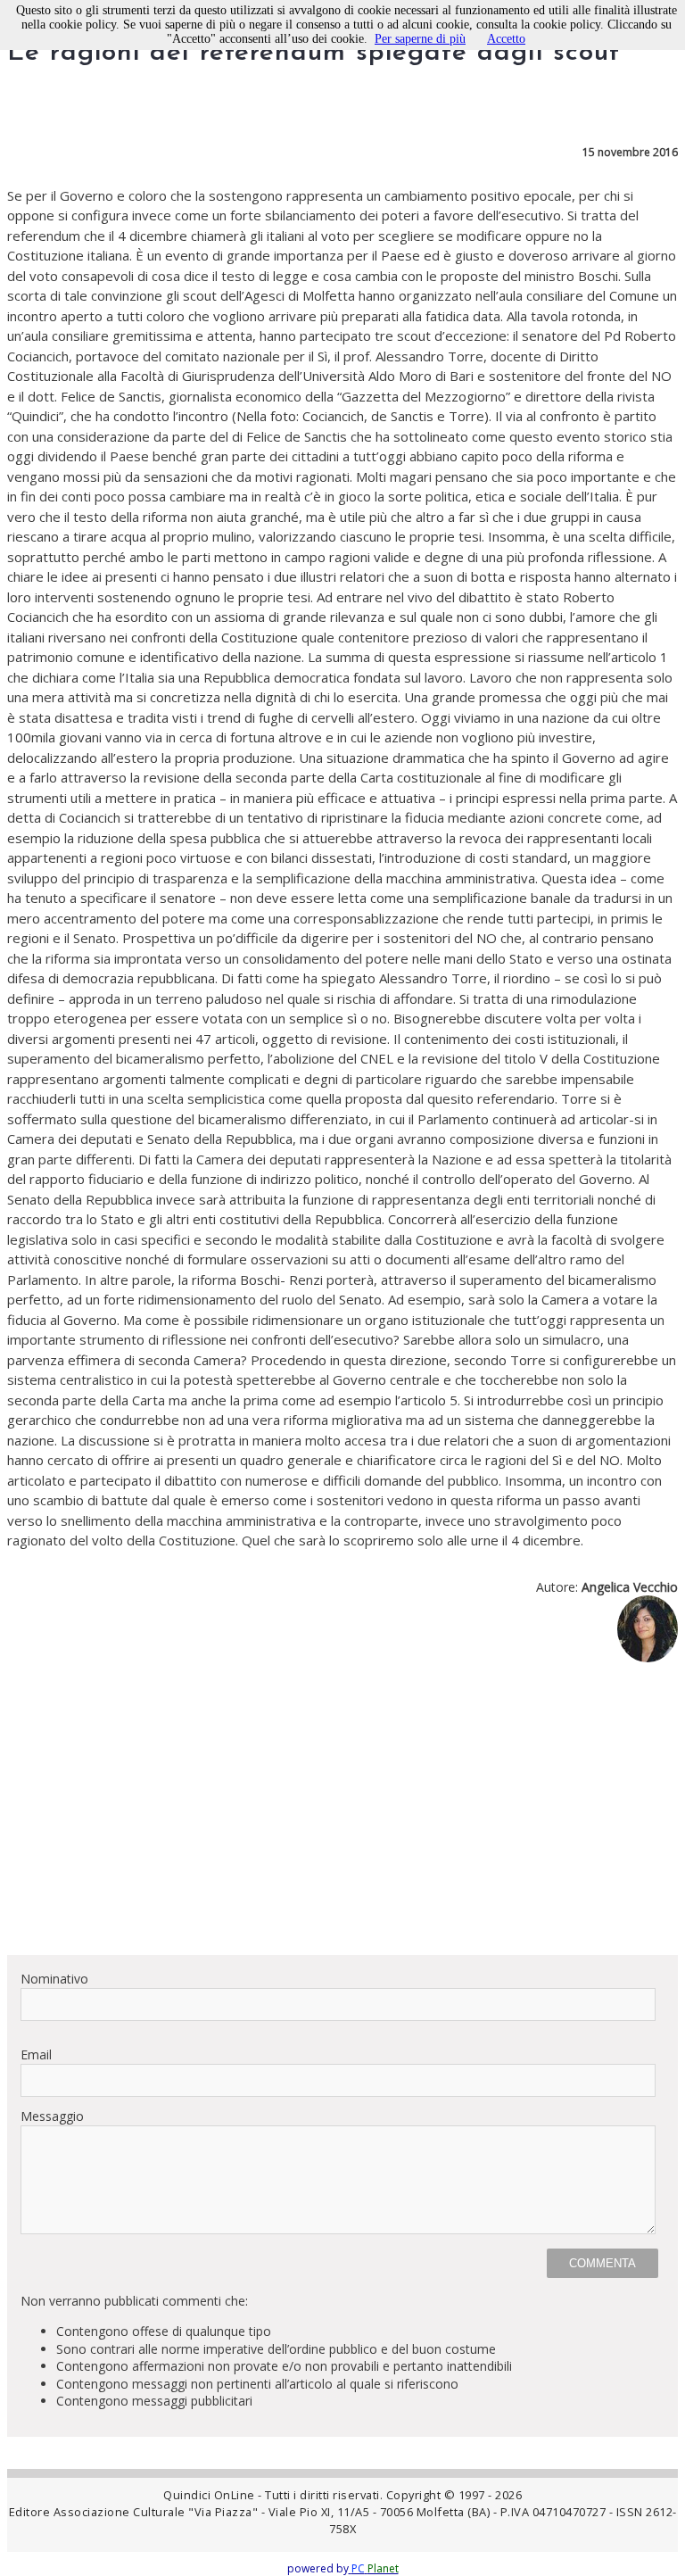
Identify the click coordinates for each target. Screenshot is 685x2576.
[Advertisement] (342, 1816)
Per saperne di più (420, 39)
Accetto (506, 39)
